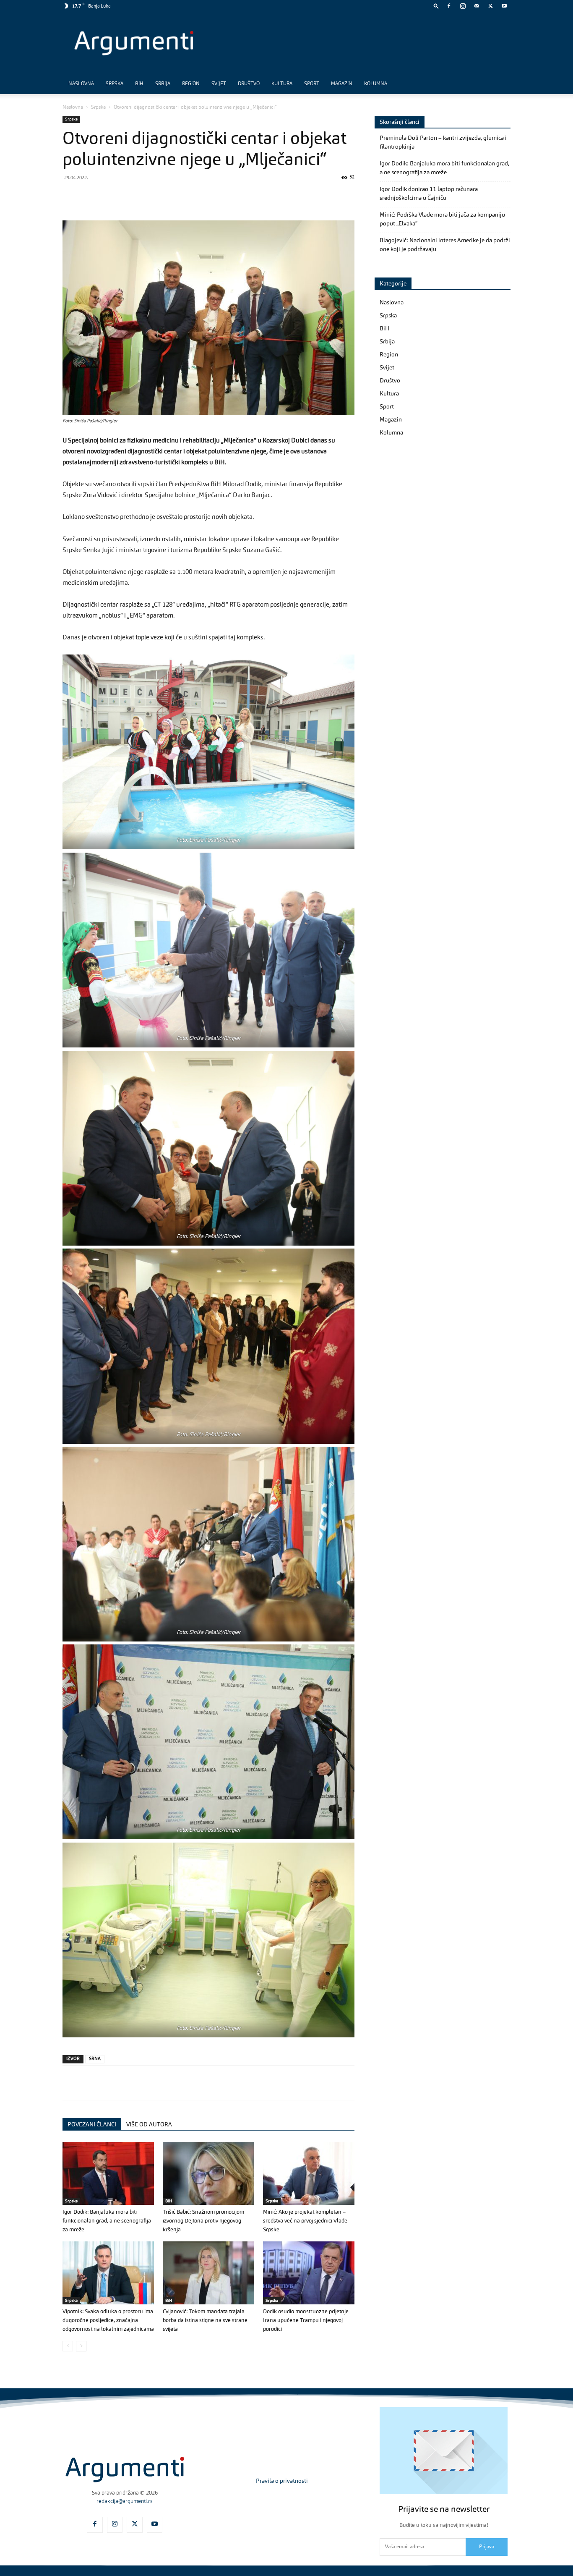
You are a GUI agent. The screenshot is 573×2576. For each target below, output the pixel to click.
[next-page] (81, 2346)
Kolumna (376, 84)
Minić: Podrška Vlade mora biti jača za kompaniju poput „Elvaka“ (442, 219)
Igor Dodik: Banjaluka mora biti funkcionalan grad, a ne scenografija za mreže (107, 2221)
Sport (312, 84)
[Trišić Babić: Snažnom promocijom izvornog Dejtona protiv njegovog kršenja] (208, 2173)
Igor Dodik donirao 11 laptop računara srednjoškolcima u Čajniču (429, 194)
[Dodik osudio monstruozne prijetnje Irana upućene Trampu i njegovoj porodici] (309, 2273)
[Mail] (477, 6)
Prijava (487, 2547)
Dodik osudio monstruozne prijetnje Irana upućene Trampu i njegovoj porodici (306, 2321)
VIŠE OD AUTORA (149, 2125)
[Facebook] (449, 6)
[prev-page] (68, 2346)
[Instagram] (463, 6)
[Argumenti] (125, 2469)
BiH (139, 84)
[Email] (167, 196)
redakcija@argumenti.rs (125, 2501)
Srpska (115, 84)
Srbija (163, 84)
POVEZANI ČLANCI (92, 2125)
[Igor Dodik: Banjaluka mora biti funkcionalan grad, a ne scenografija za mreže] (108, 2173)
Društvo (249, 84)
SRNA (95, 2059)
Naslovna (81, 84)
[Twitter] (490, 6)
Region (191, 84)
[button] (436, 6)
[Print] (187, 196)
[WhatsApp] (109, 196)
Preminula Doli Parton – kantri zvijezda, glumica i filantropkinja (443, 143)
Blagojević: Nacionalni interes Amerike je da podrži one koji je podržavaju (445, 245)
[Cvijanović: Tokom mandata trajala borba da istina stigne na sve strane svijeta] (208, 2273)
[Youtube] (504, 6)
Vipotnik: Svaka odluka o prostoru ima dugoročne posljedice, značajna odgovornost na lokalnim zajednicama (108, 2321)
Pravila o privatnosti (282, 2481)
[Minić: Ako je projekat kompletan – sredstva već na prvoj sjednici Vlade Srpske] (309, 2173)
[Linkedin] (148, 196)
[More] (206, 196)
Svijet (219, 84)
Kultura (282, 84)
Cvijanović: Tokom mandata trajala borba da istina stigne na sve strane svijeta (205, 2321)
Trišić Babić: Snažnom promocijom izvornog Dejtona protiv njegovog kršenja (203, 2221)
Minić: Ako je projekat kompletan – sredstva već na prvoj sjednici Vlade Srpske (305, 2221)
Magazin (342, 84)
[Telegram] (129, 196)
